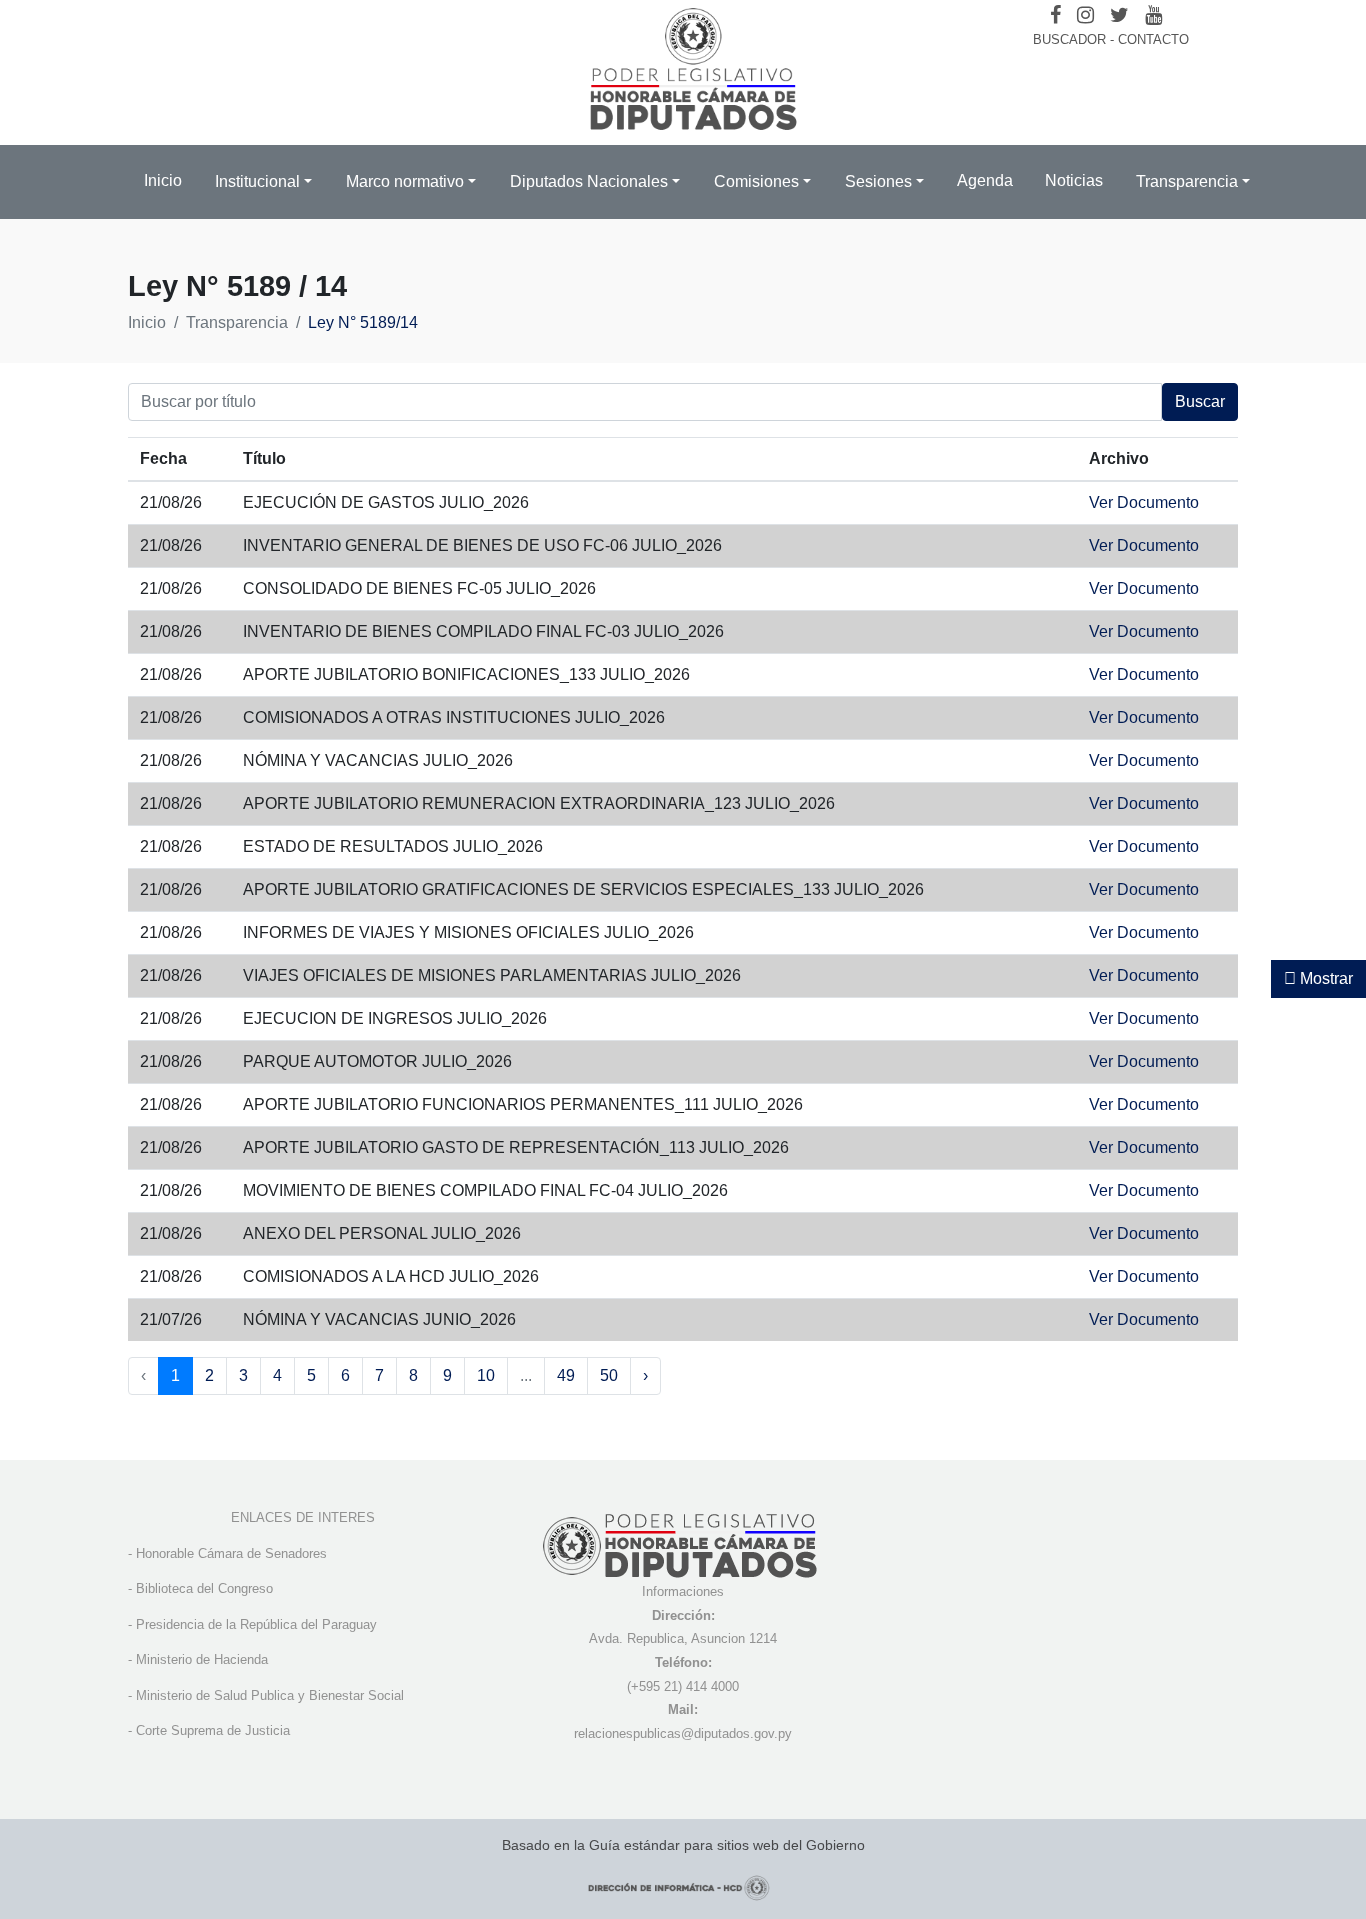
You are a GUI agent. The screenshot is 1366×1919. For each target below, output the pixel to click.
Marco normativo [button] (405, 181)
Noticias (1074, 180)
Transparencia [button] (1187, 181)
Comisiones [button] (756, 181)
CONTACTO (1153, 39)
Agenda (985, 180)
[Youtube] (1153, 15)
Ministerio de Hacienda (202, 1659)
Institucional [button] (257, 181)
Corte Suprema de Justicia (213, 1730)
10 (486, 1375)
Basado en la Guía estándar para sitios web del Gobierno (683, 1845)
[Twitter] (1119, 15)
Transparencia (237, 322)
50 (609, 1375)
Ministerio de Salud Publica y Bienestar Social (270, 1695)
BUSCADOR (1069, 39)
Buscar (1200, 401)
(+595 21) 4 (660, 1686)
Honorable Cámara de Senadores (231, 1553)
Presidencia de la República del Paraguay (256, 1624)
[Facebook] (1055, 15)
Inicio (163, 180)
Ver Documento (1144, 502)
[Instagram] (1085, 15)
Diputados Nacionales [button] (589, 181)
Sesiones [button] (878, 181)
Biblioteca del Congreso (204, 1588)
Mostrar (1324, 978)
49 (566, 1375)
